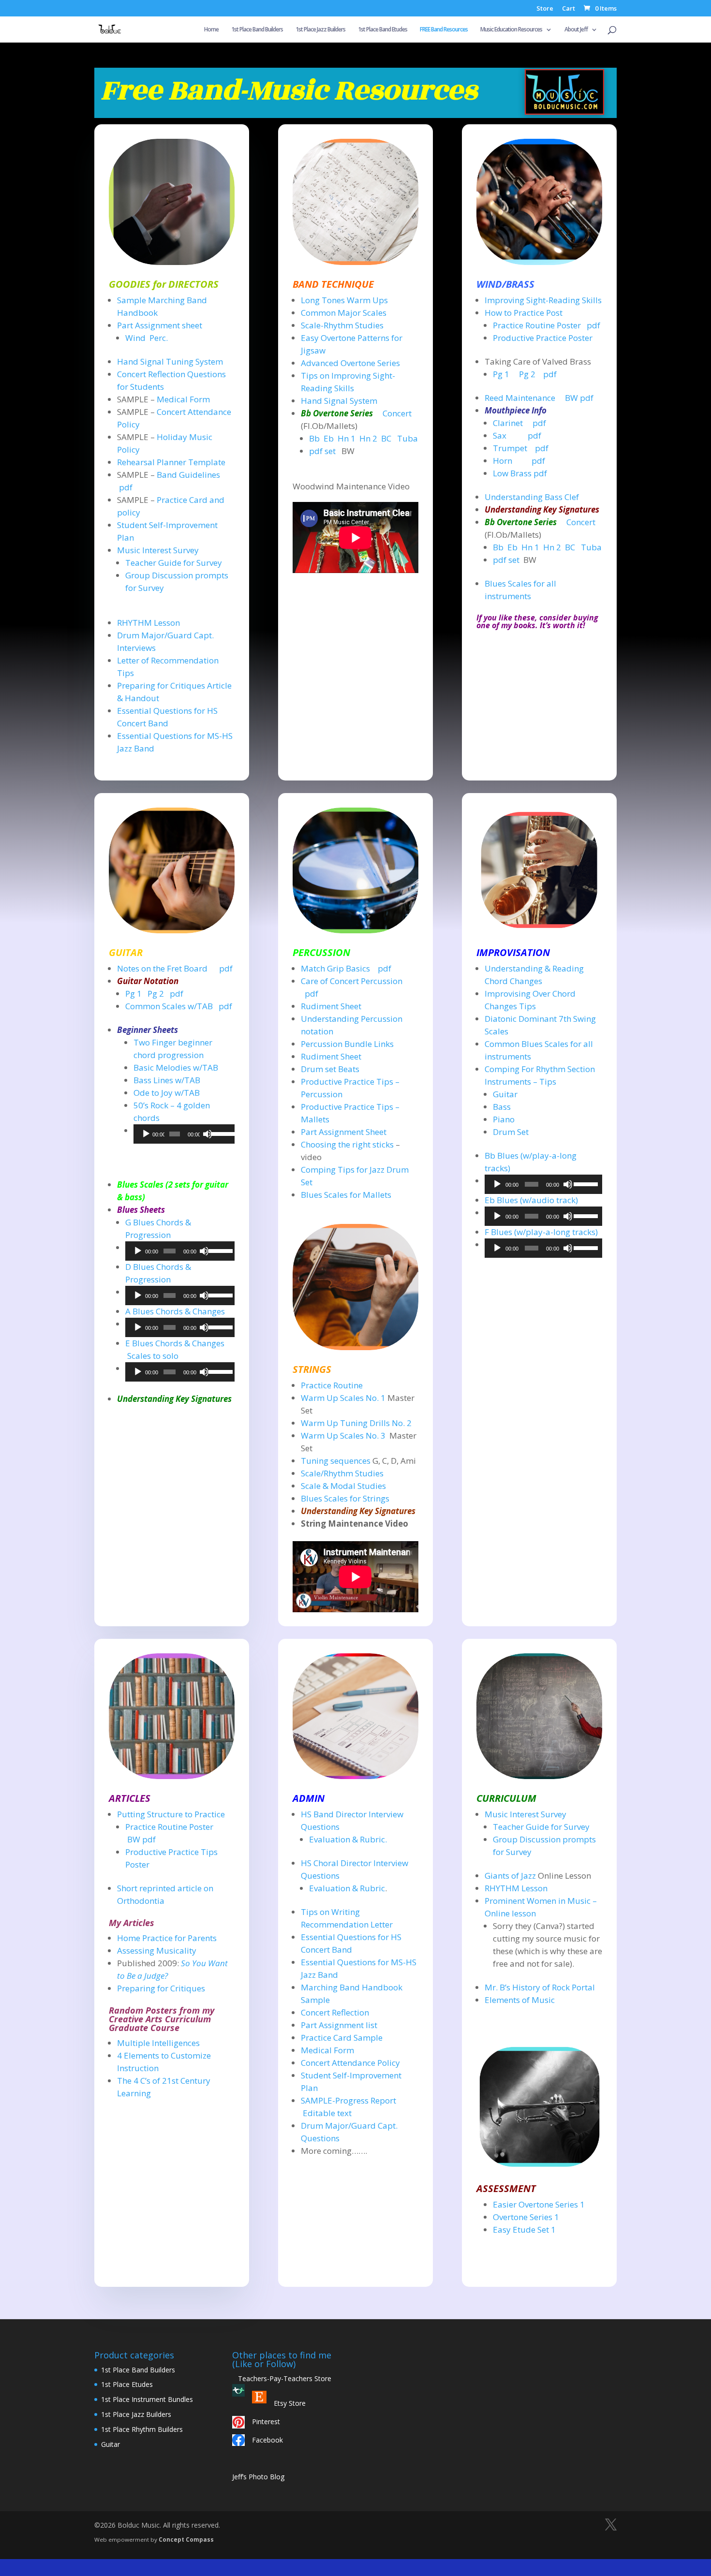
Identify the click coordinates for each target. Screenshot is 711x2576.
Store (545, 9)
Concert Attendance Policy (350, 2063)
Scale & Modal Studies (343, 1486)
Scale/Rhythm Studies (342, 1473)
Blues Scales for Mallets (346, 1195)
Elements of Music (520, 2000)
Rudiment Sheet (331, 1006)
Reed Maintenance (520, 398)
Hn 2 (368, 438)
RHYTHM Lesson (148, 623)
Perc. (159, 338)
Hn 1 (347, 438)
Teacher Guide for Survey (174, 563)
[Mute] (207, 1134)
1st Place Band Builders (257, 30)
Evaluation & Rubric (347, 1888)
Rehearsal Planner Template (171, 462)
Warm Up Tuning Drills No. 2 (356, 1423)
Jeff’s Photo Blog (258, 2477)
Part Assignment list (339, 2025)
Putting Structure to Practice (171, 1814)
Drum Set (511, 1132)
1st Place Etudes (127, 2384)
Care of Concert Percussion (352, 981)
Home (211, 30)
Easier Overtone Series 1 (539, 2204)
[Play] (146, 1134)
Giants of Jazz (510, 1876)
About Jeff (576, 30)
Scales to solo (153, 1356)
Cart (569, 9)
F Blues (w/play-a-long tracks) (541, 1232)
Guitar (505, 1094)
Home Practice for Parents (167, 1938)
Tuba (407, 438)
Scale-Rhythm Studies (342, 325)
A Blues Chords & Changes (175, 1311)
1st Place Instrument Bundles (147, 2399)
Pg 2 (527, 374)
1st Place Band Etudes (383, 30)
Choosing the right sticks (347, 1144)
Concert (397, 413)
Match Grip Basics (336, 968)
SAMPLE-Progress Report (348, 2100)
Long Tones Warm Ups (344, 300)
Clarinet (508, 423)
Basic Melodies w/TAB (176, 1067)
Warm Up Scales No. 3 (343, 1435)
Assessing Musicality (157, 1950)
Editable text (327, 2113)
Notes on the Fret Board (162, 968)
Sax (500, 435)
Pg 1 (501, 374)
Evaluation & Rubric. (348, 1839)
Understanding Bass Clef (532, 497)
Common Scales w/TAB (169, 1006)
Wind (135, 338)
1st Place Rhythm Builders (142, 2429)
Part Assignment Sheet (344, 1132)
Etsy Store (290, 2403)
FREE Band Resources (444, 30)
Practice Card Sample (342, 2038)
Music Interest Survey (158, 550)
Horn (503, 461)
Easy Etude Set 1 (524, 2230)
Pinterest (266, 2421)
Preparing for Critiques (161, 1988)
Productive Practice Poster (543, 338)
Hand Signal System (339, 401)
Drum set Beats (330, 1069)
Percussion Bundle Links (347, 1044)
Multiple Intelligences (158, 2043)
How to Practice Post (524, 313)
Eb (329, 438)
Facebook (267, 2440)
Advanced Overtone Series (350, 363)
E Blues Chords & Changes (176, 1343)
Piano (504, 1119)
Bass (502, 1107)
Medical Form (183, 399)
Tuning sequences (337, 1461)
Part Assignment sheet (160, 325)
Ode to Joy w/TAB (167, 1093)
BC (386, 438)
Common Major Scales (344, 313)
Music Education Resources (511, 30)
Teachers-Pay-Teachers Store (282, 2378)
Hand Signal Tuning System (170, 361)
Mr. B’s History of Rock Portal (540, 1987)
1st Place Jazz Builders (320, 30)
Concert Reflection (335, 2012)
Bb (314, 438)
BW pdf (579, 398)
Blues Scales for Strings (345, 1498)
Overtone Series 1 (526, 2217)
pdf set (322, 451)
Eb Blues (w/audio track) (531, 1200)
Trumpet (511, 448)
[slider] (221, 1133)
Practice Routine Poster (538, 325)
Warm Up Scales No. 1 (343, 1398)
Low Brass (512, 473)
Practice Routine (332, 1385)
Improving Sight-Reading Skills (543, 300)
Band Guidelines (188, 475)
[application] (184, 1134)
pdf (126, 487)
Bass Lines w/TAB (167, 1080)
